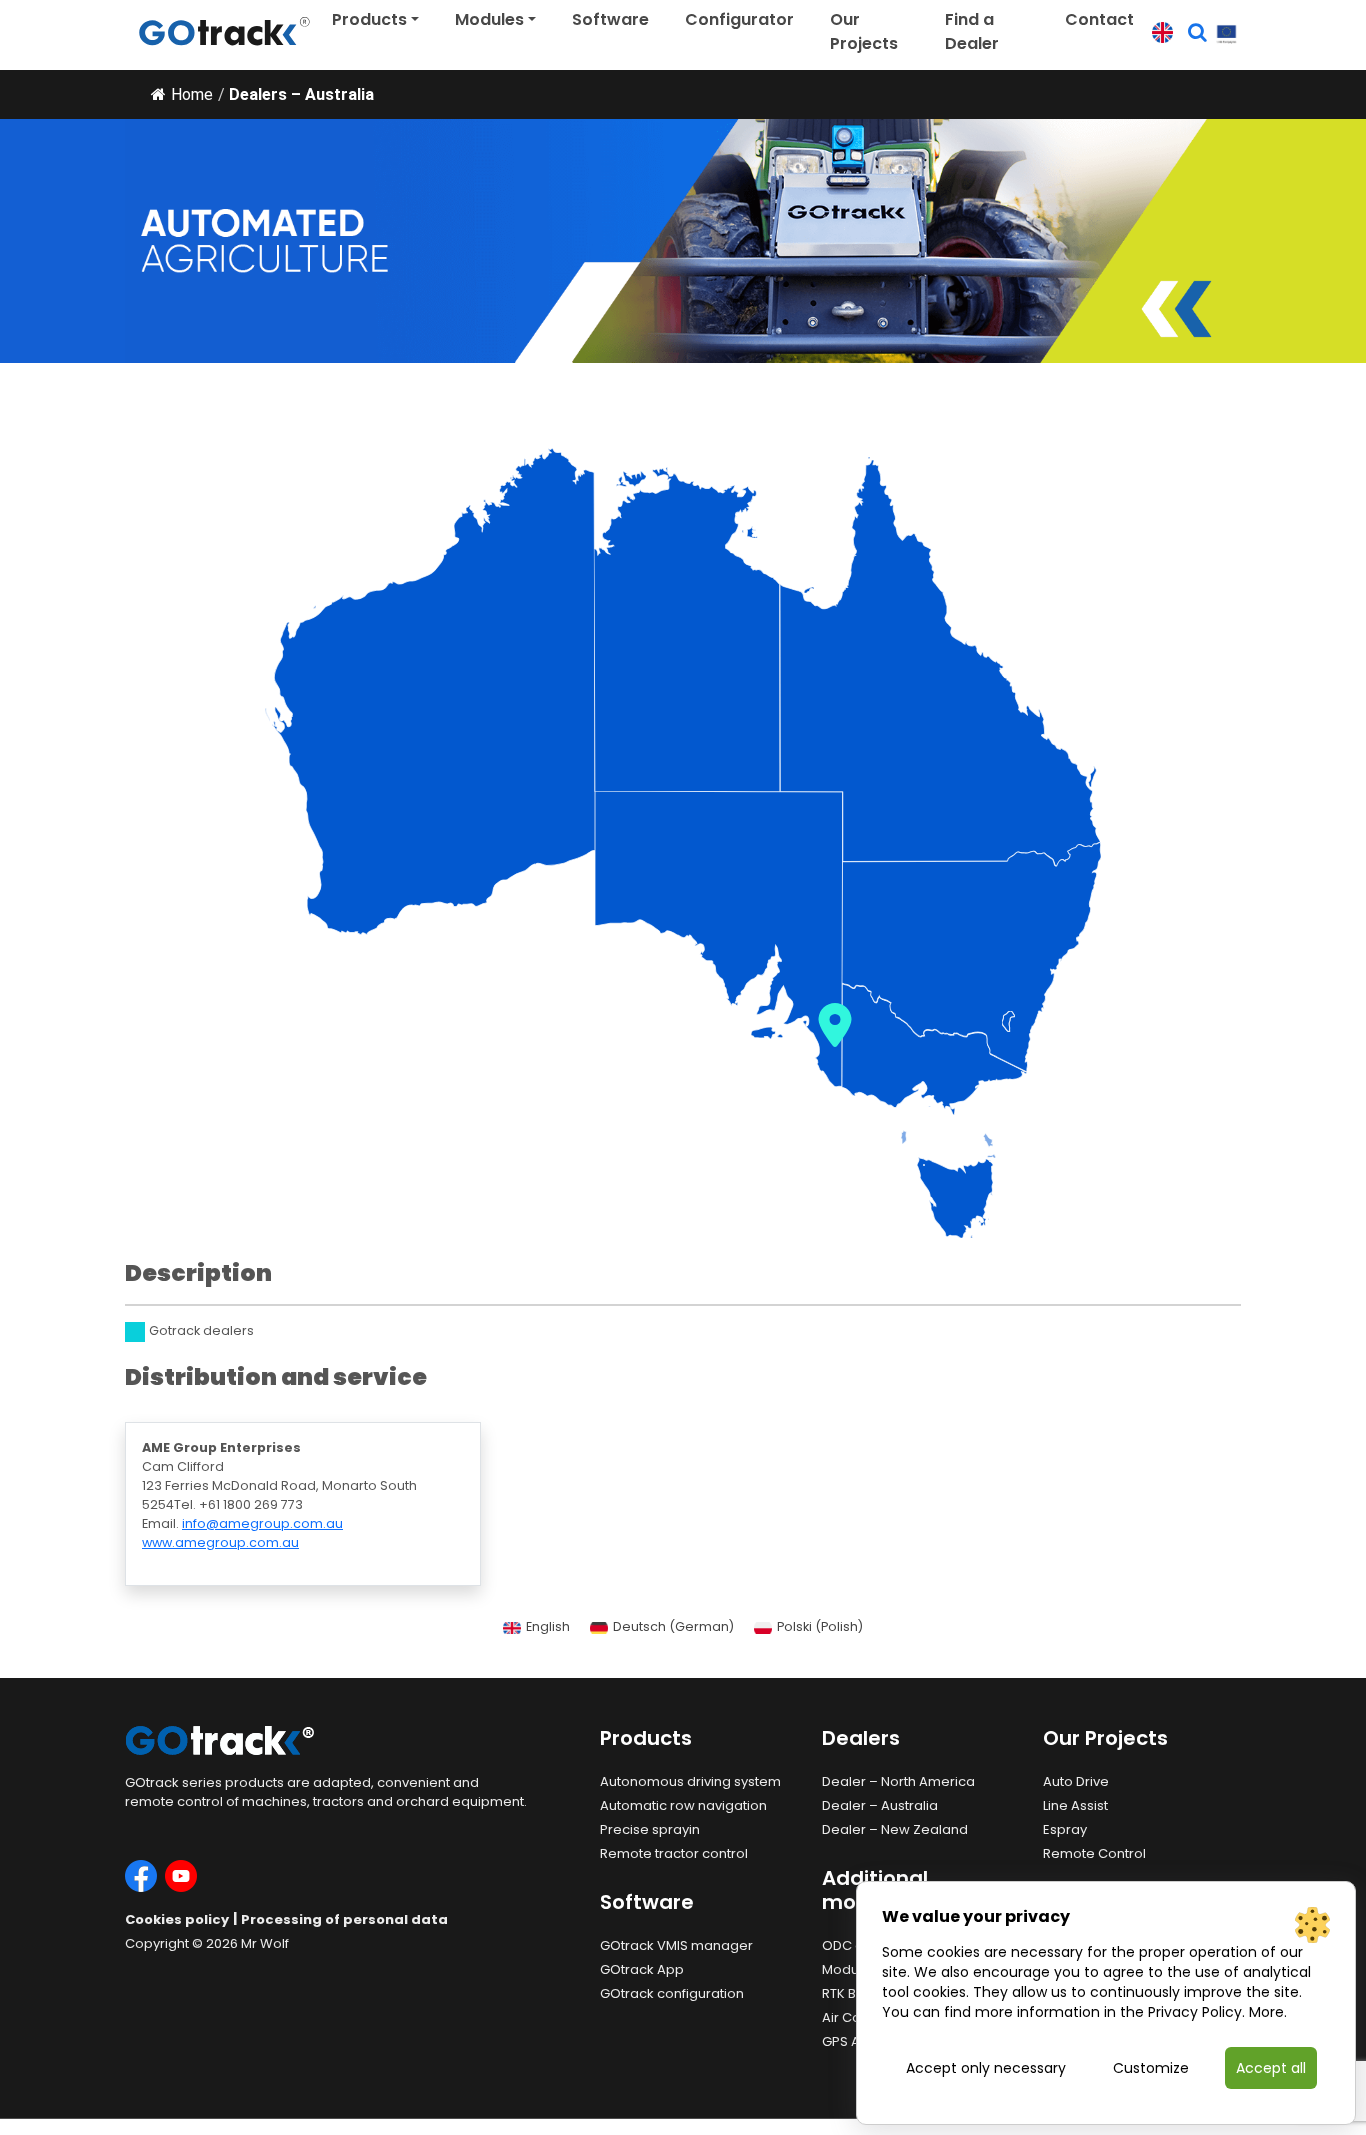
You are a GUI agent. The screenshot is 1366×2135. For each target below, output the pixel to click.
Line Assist (1075, 1805)
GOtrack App (642, 1969)
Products (369, 19)
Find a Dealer (972, 31)
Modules (489, 19)
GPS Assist (855, 2041)
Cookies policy (177, 1919)
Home (192, 94)
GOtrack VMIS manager (676, 1945)
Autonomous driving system (690, 1781)
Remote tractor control (674, 1853)
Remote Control (1094, 1853)
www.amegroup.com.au (220, 1542)
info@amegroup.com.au (262, 1523)
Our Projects (864, 31)
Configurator (739, 19)
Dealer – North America (898, 1781)
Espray (1065, 1829)
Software (610, 19)
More (1266, 2012)
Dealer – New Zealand (895, 1829)
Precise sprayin (650, 1829)
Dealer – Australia (880, 1805)
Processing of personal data (344, 1919)
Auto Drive (1076, 1781)
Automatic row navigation (683, 1805)
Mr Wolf (265, 1943)
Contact (1099, 19)
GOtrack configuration (672, 1993)
